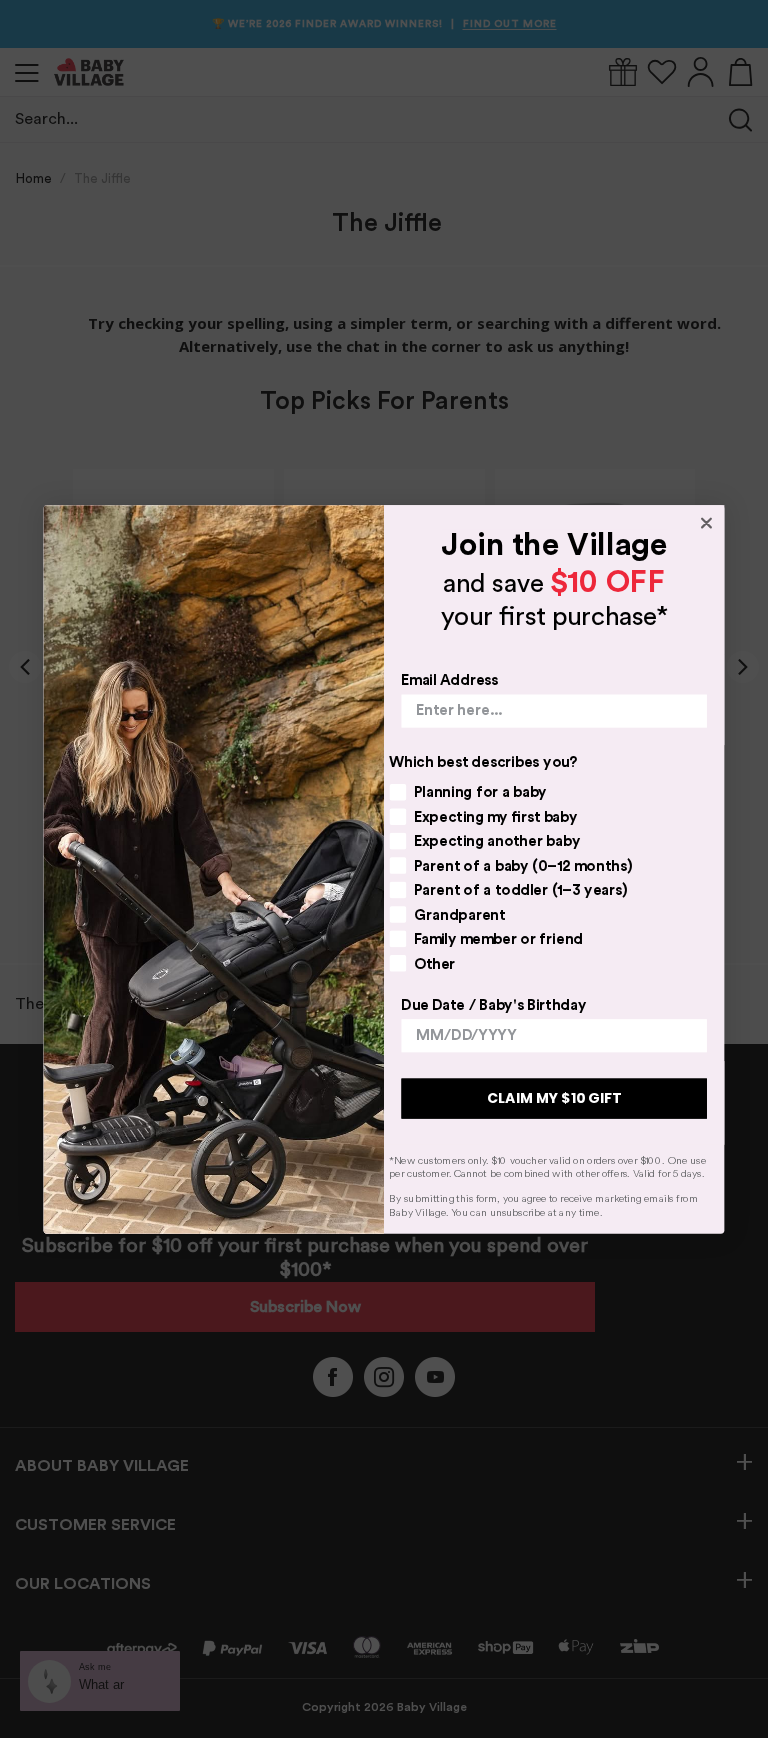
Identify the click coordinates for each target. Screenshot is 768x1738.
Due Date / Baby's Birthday (493, 1004)
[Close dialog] (707, 523)
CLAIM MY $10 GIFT (554, 1098)
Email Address (449, 679)
